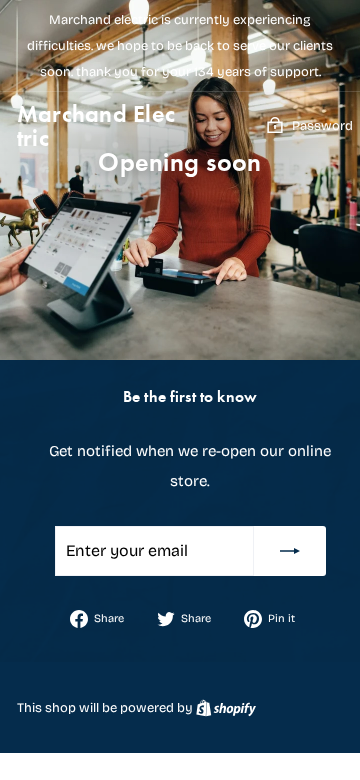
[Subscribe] (290, 551)
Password (322, 126)
